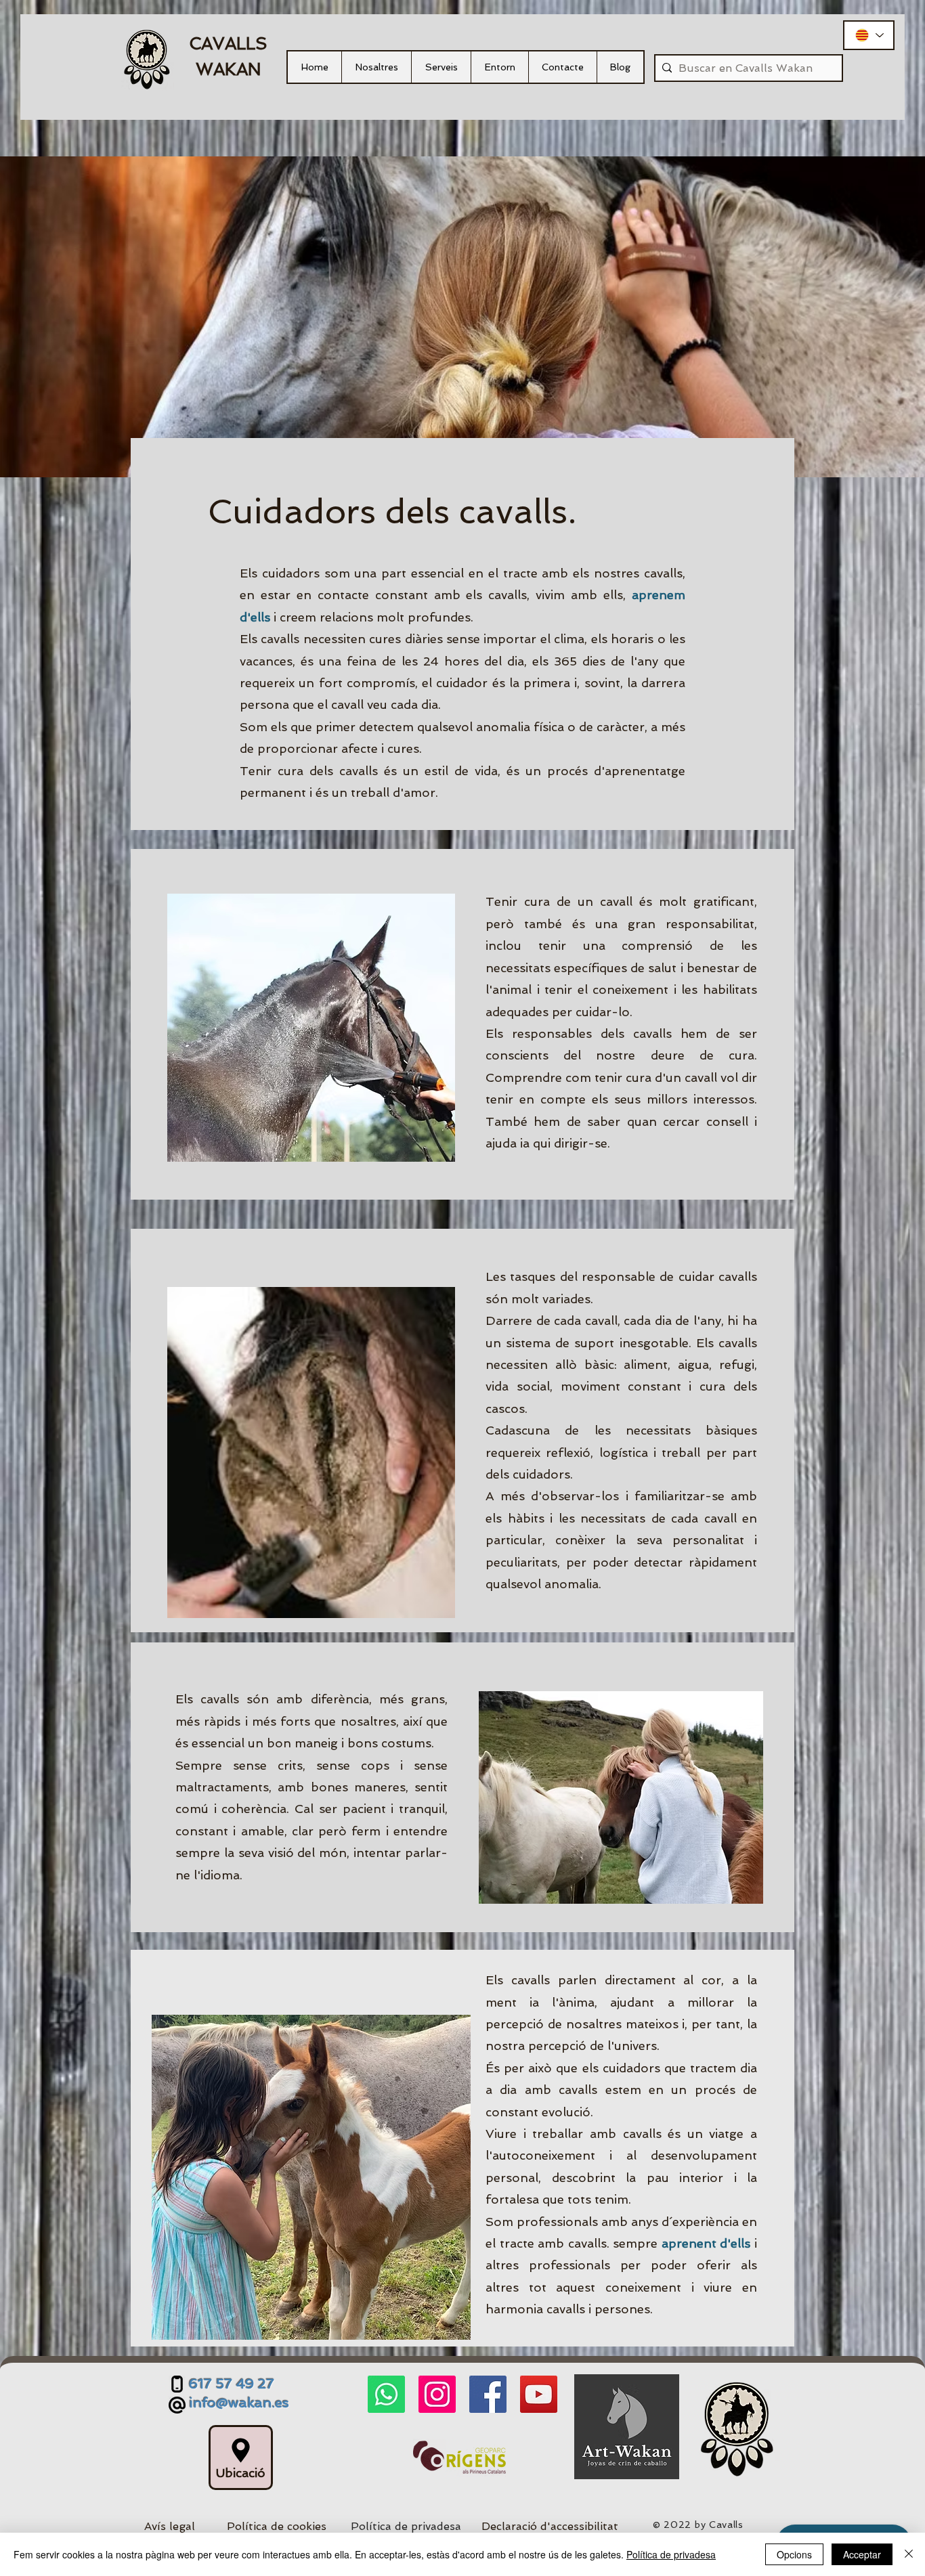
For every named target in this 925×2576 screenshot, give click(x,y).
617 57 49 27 (232, 2384)
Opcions (794, 2554)
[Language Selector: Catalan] (869, 35)
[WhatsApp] (386, 2394)
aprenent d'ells (706, 2243)
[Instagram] (437, 2394)
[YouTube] (539, 2394)
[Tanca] (909, 2554)
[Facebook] (488, 2394)
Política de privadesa (671, 2554)
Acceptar (862, 2554)
